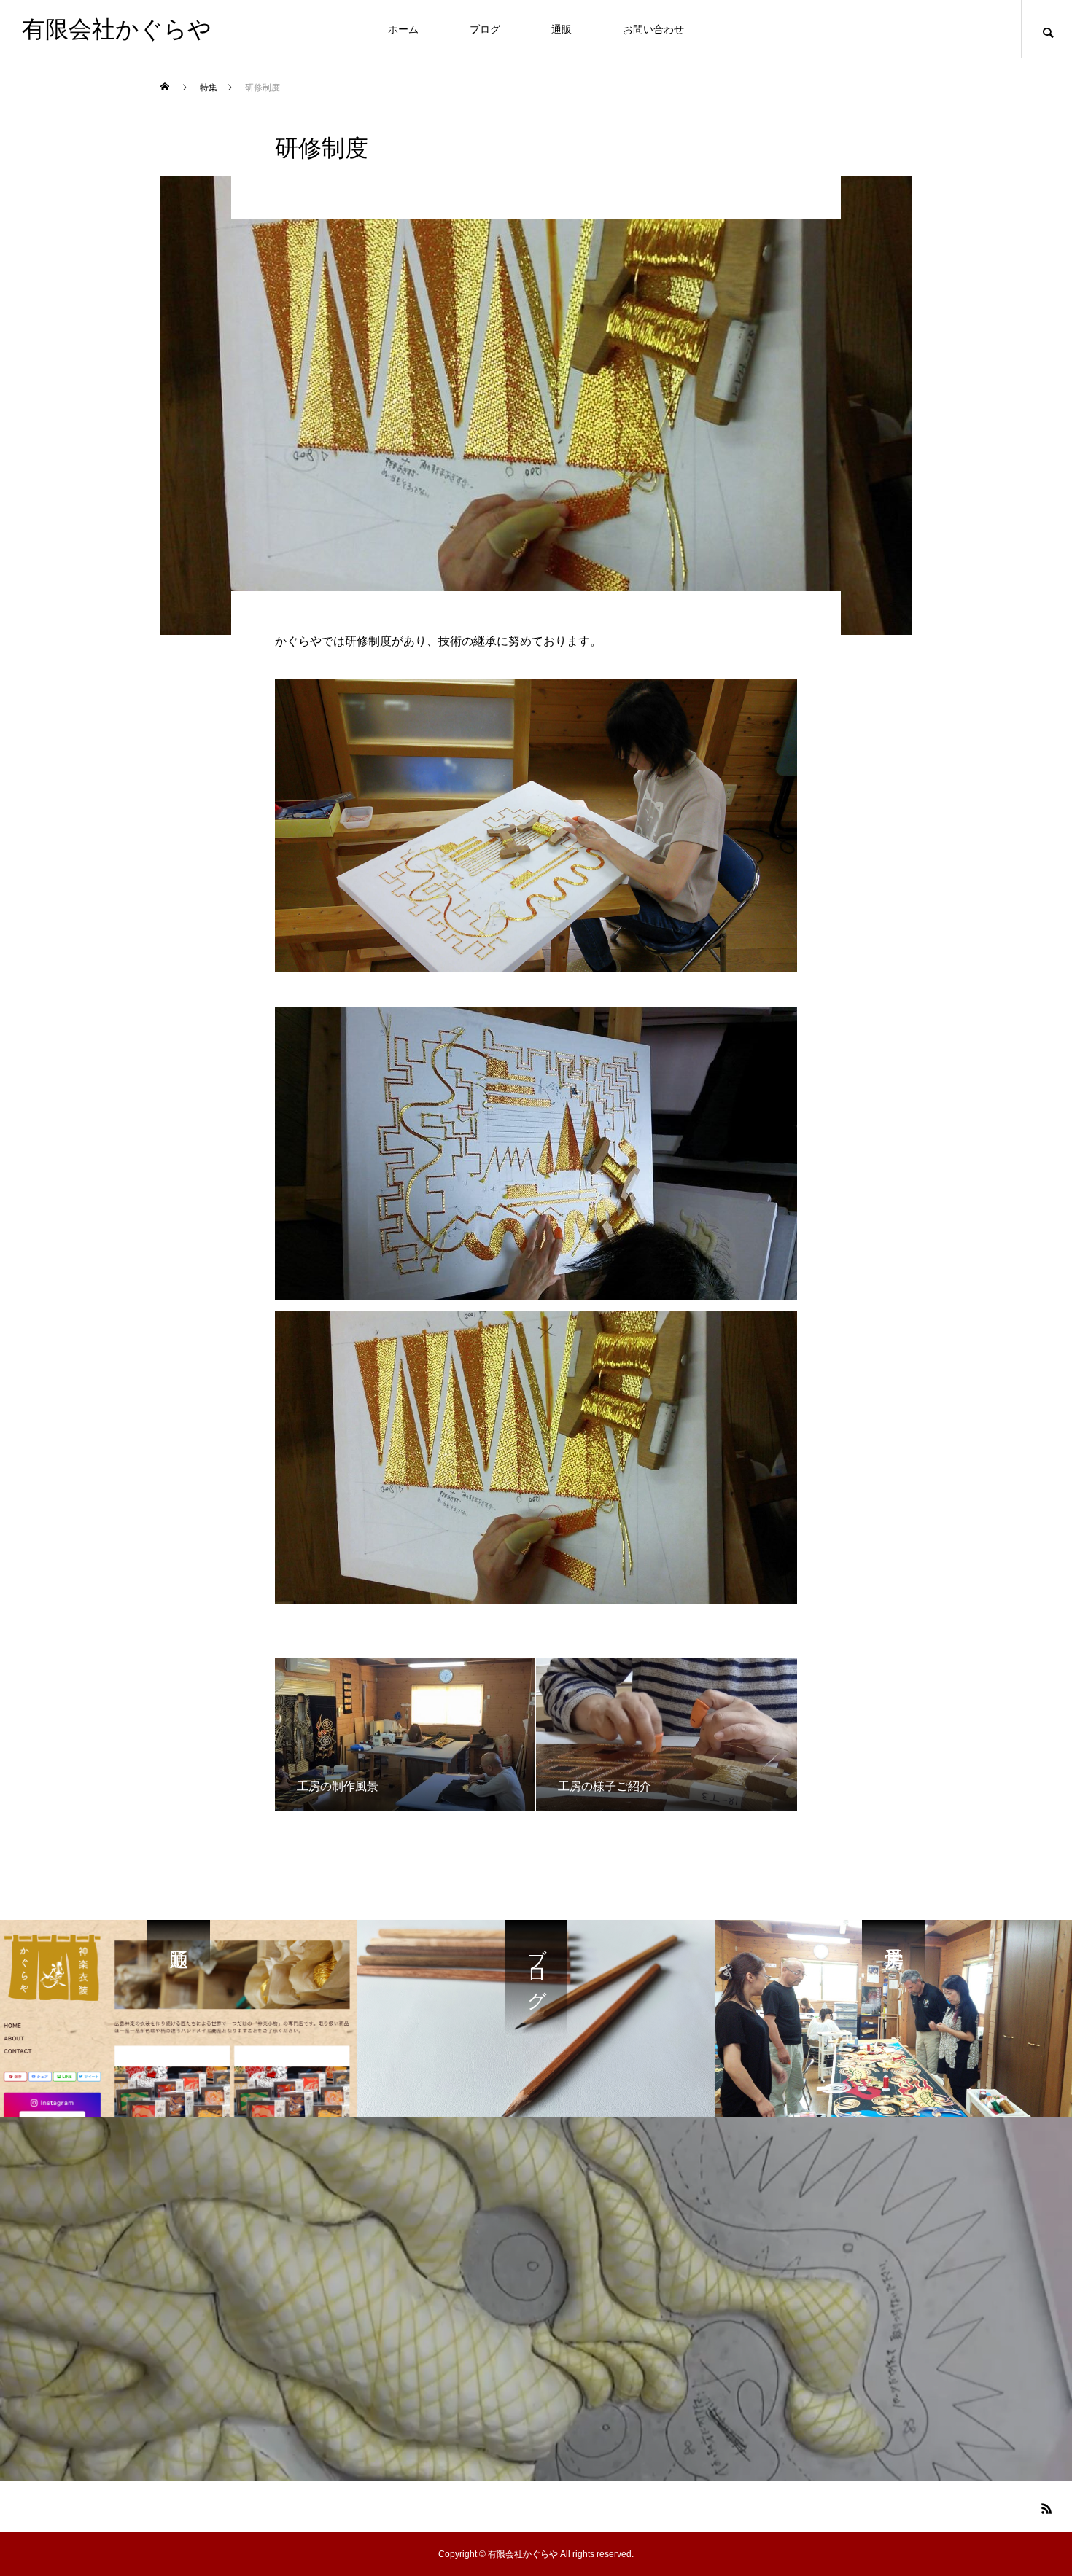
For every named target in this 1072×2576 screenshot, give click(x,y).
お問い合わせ (653, 29)
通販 (562, 29)
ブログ (485, 29)
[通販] (179, 2018)
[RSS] (1046, 2508)
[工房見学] (893, 2018)
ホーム (403, 29)
